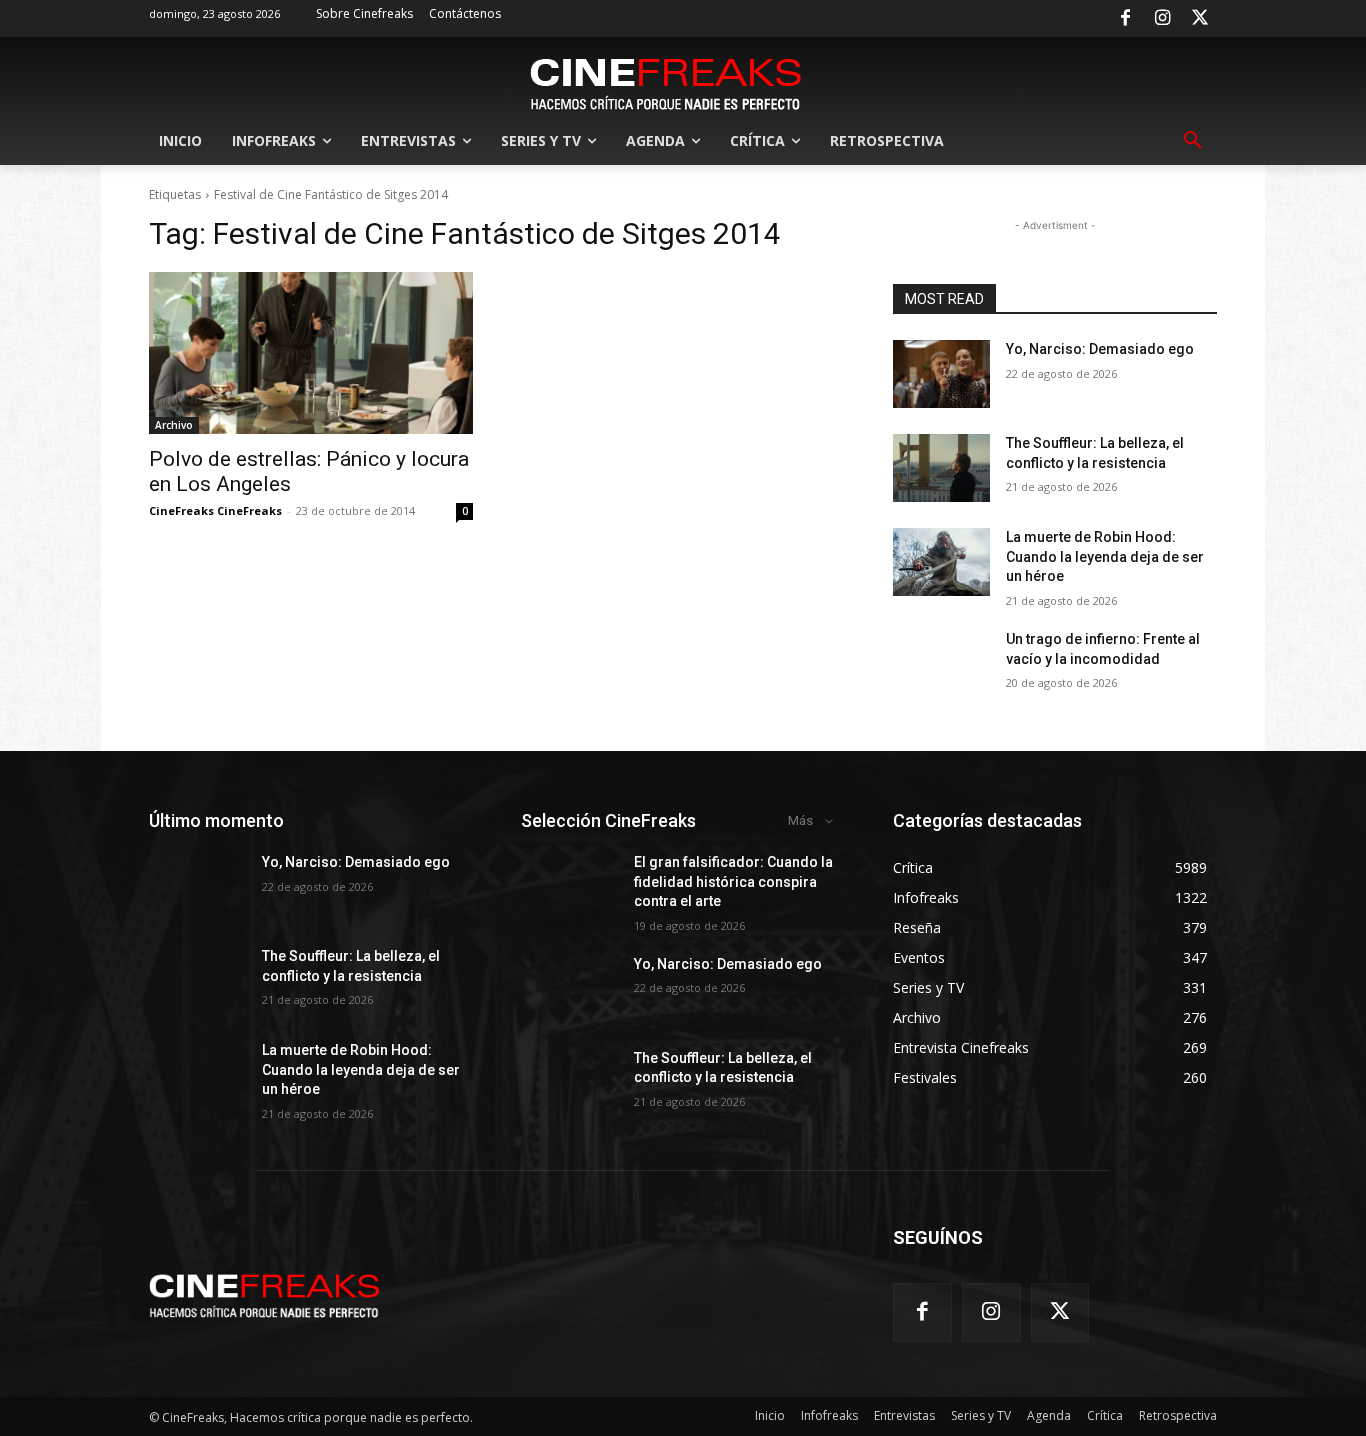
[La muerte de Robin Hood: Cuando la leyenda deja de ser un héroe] (941, 562)
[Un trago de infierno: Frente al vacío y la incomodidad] (941, 664)
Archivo (174, 425)
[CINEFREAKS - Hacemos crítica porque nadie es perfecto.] (666, 82)
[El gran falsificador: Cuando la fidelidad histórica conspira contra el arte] (569, 887)
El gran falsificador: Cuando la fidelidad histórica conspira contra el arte (733, 881)
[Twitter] (1200, 19)
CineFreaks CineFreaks (215, 510)
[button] (1193, 141)
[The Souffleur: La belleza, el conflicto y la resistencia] (941, 468)
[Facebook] (1125, 19)
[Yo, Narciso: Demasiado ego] (941, 374)
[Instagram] (1163, 19)
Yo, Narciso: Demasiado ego (1100, 349)
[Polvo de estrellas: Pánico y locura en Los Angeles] (311, 353)
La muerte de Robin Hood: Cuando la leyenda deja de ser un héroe (1105, 556)
